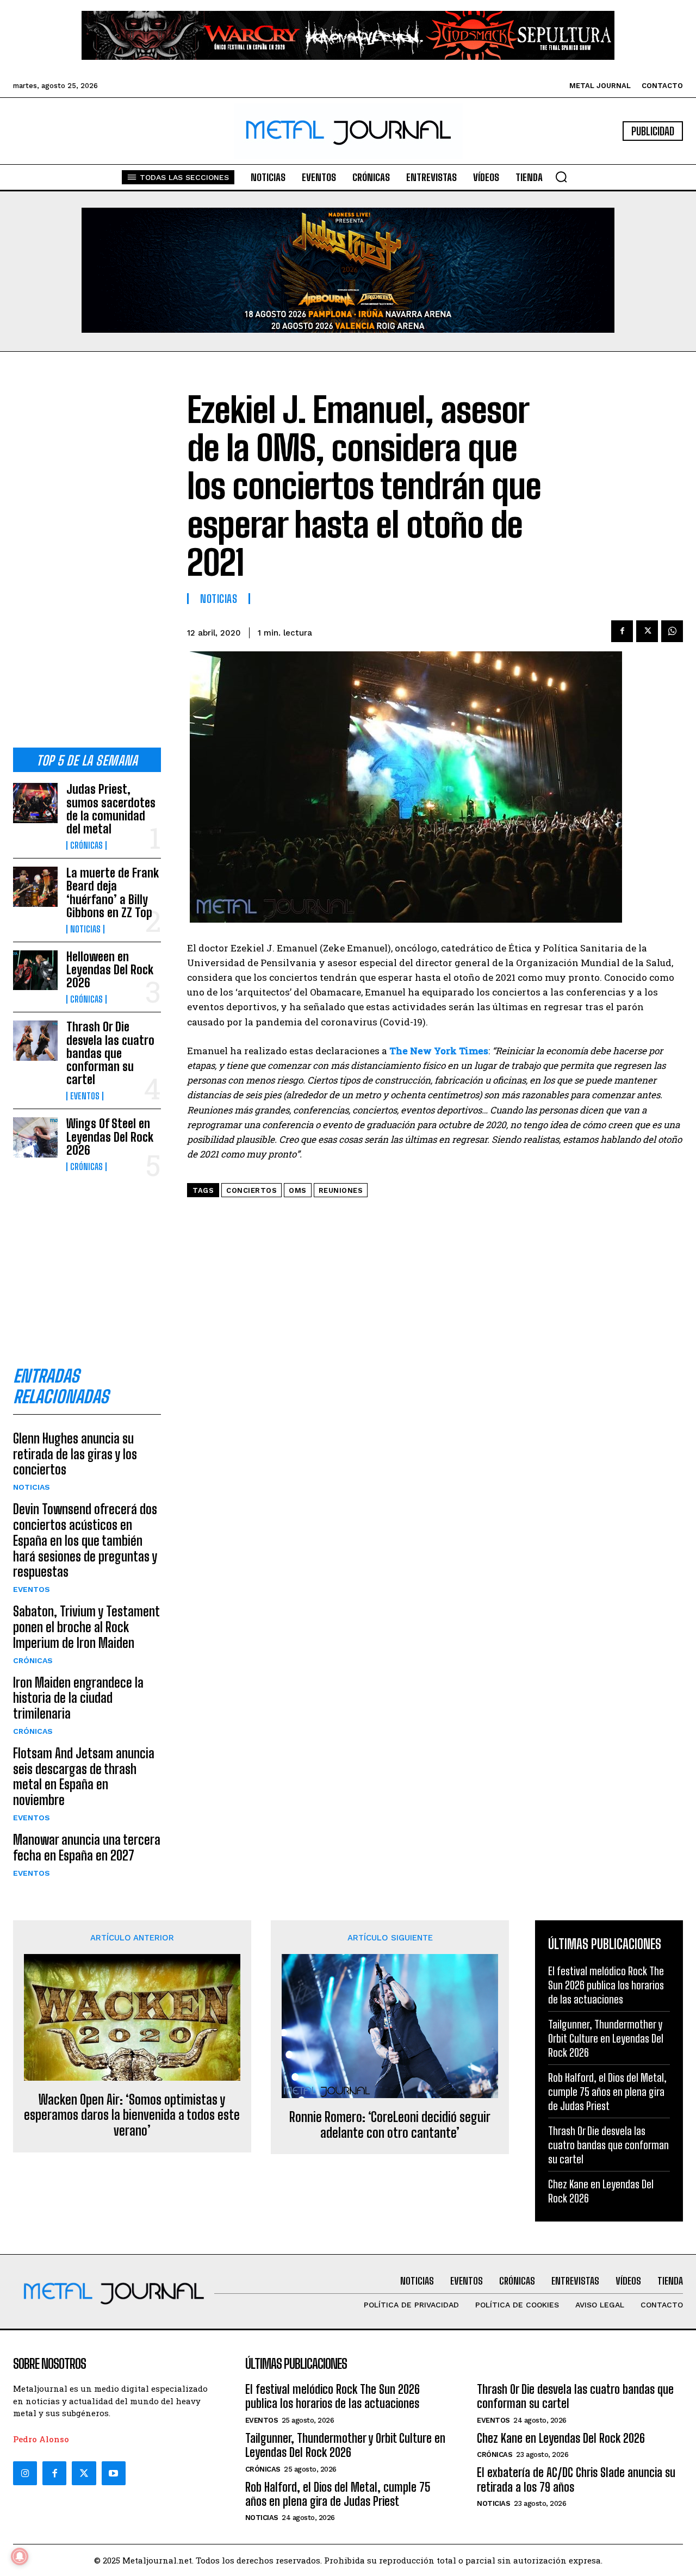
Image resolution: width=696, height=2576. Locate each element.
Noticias (85, 929)
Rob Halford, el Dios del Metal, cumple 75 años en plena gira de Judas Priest (607, 2092)
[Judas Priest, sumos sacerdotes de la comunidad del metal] (35, 803)
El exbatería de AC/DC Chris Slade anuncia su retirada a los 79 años (576, 2479)
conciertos (251, 1190)
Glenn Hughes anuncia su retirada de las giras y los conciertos (75, 1454)
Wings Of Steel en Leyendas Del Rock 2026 (110, 1137)
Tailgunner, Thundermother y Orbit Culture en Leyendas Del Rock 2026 (606, 2038)
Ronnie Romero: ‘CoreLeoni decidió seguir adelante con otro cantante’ (390, 2125)
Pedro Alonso (41, 2439)
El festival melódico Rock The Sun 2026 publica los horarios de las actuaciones (606, 1985)
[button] (561, 177)
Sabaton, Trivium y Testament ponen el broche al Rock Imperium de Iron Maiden (86, 1627)
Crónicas (86, 845)
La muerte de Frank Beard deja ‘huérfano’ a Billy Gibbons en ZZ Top (113, 893)
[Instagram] (25, 2473)
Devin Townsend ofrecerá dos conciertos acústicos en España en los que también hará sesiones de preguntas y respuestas (85, 1540)
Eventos (85, 1096)
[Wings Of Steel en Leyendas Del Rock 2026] (35, 1137)
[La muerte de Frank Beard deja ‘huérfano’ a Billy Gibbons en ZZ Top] (35, 886)
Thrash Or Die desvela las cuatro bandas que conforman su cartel (110, 1053)
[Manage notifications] (20, 2556)
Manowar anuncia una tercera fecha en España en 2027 (87, 1847)
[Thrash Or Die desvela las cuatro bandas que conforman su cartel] (35, 1040)
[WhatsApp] (672, 631)
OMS (298, 1190)
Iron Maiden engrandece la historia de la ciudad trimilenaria (78, 1698)
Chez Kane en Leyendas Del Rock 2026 (561, 2438)
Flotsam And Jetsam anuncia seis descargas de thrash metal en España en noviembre (84, 1777)
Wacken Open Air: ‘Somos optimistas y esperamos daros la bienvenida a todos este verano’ (132, 2115)
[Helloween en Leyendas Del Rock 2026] (35, 970)
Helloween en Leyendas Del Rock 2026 (110, 970)
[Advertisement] (87, 558)
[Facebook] (622, 631)
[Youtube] (114, 2473)
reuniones (341, 1190)
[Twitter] (84, 2473)
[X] (647, 631)
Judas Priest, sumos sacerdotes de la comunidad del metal (111, 809)
